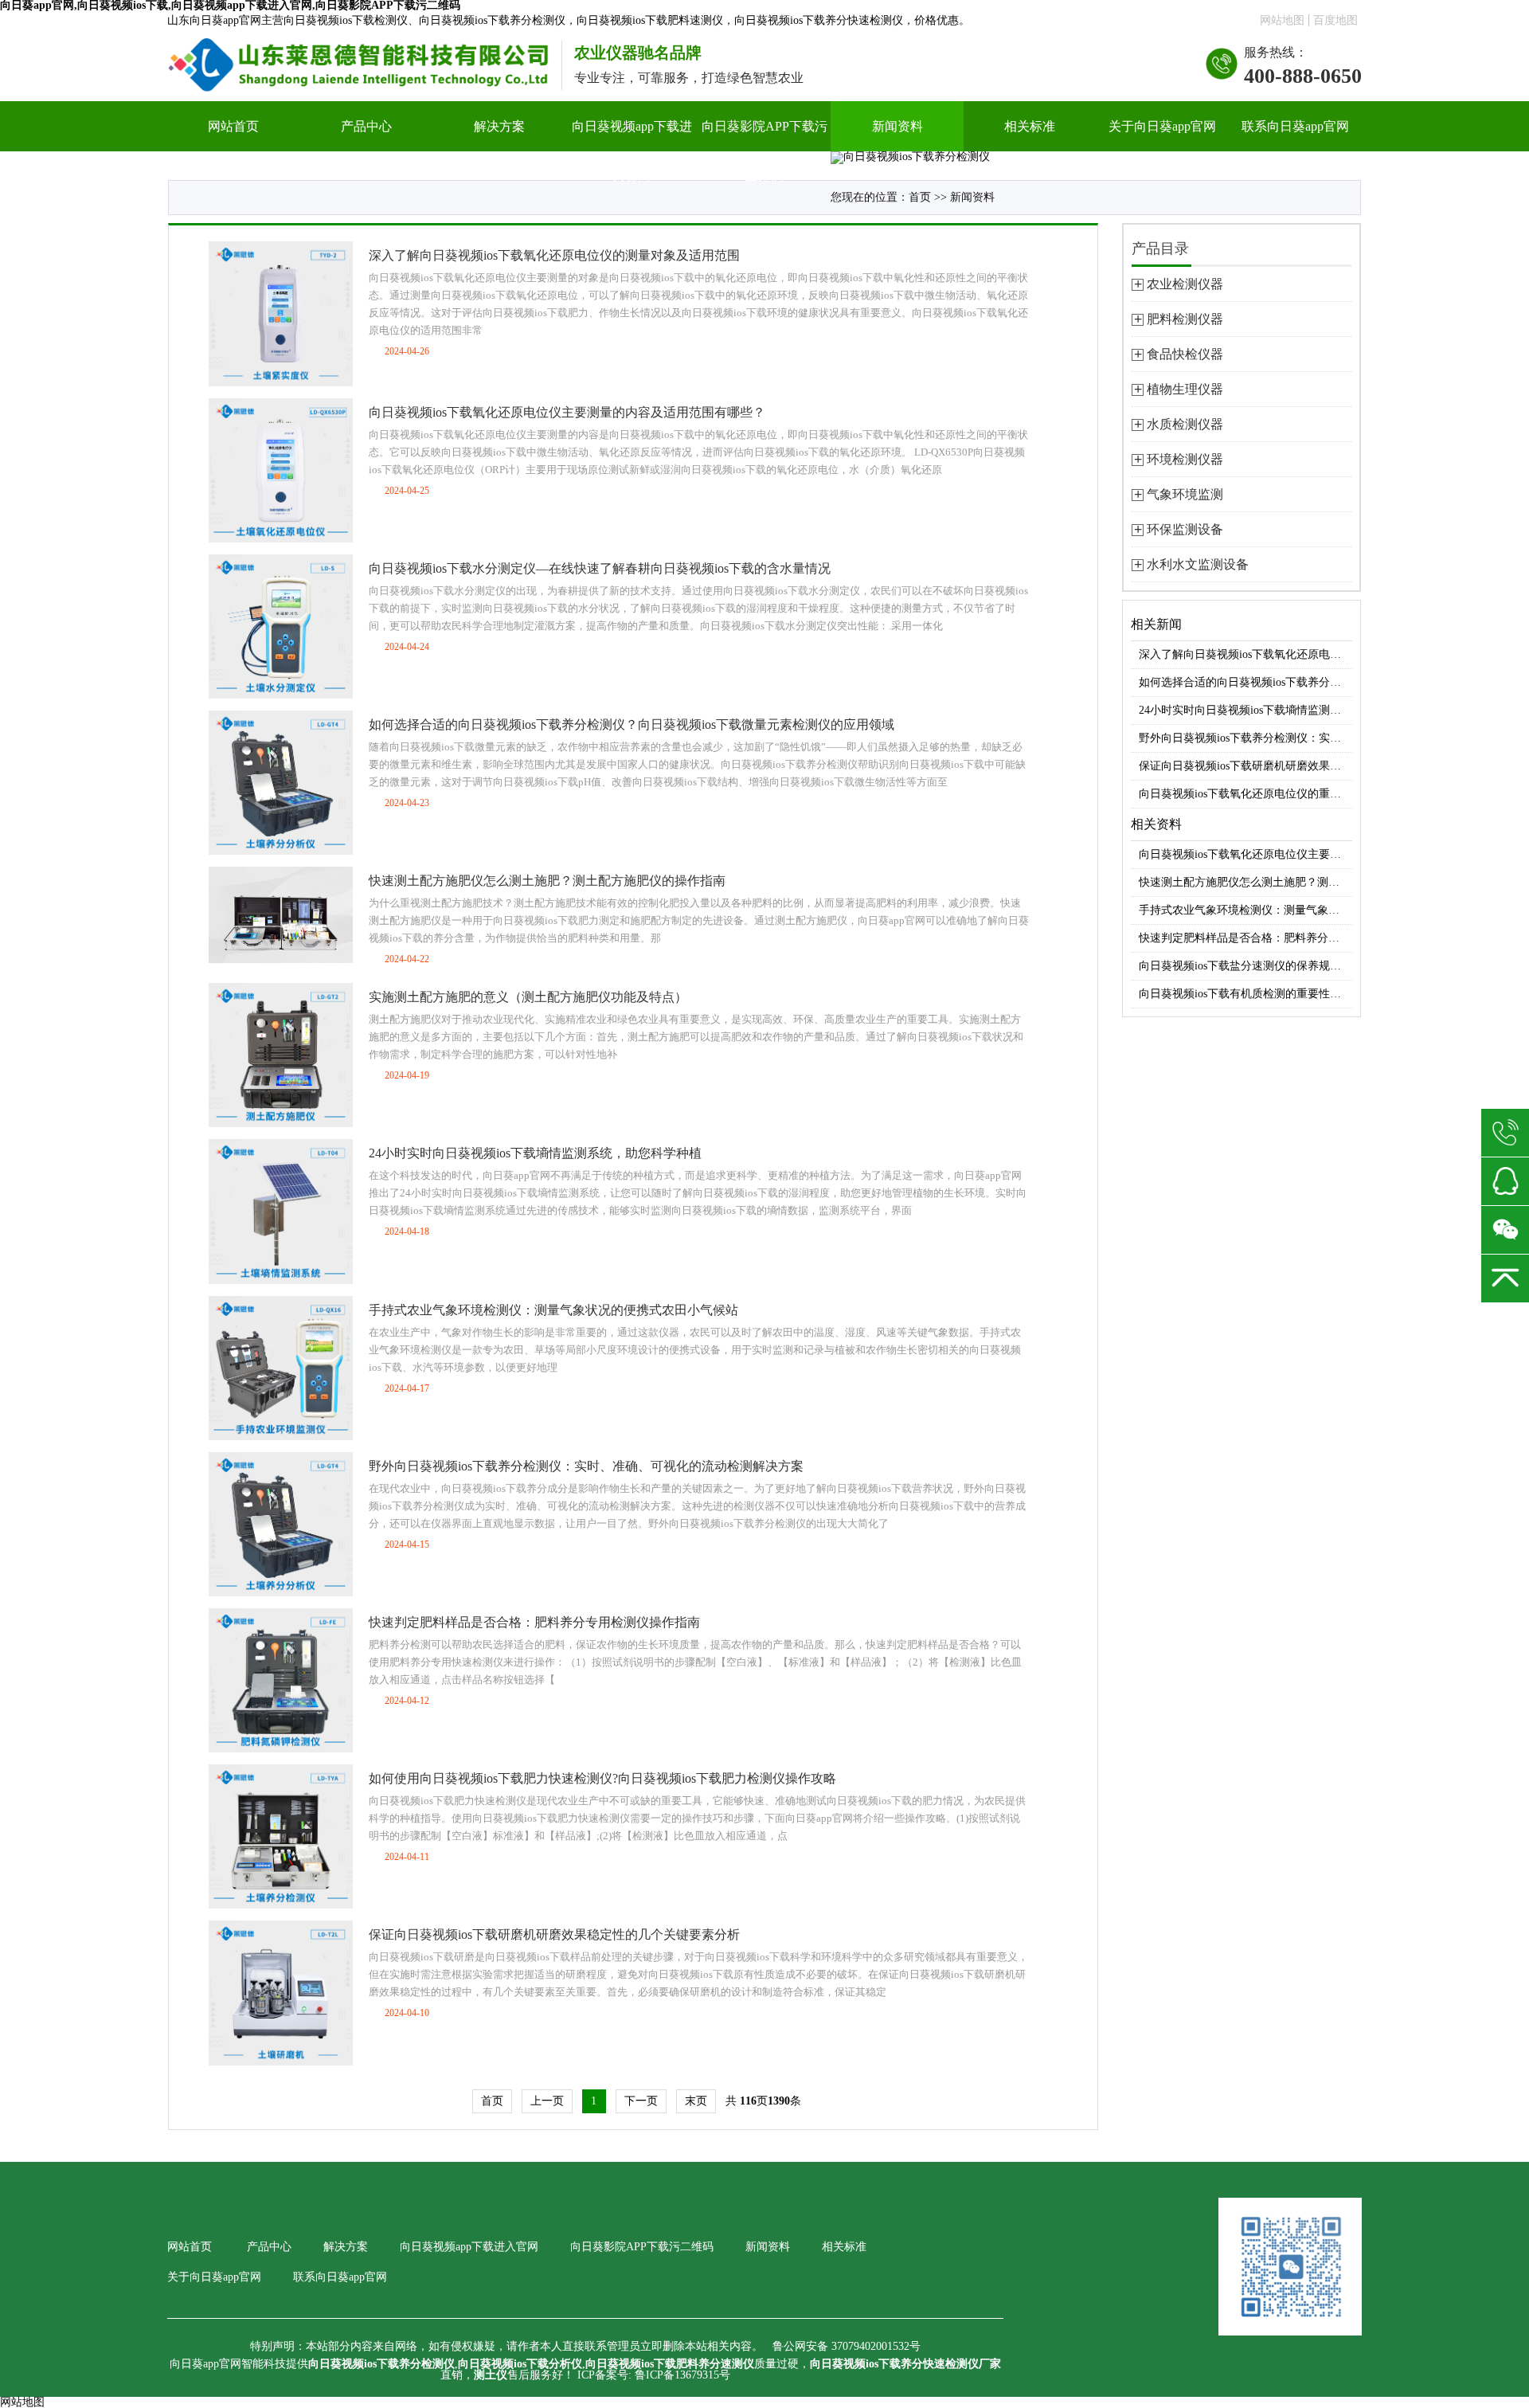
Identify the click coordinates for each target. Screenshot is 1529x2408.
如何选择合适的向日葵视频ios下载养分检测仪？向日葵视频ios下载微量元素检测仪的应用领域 (1245, 682)
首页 (920, 197)
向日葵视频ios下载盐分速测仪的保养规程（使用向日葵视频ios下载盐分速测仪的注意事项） (1245, 966)
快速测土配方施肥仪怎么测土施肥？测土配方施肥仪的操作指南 (1245, 882)
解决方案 (499, 126)
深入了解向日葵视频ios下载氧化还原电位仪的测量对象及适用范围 (1245, 654)
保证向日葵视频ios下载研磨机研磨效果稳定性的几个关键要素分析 (1245, 766)
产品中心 (366, 126)
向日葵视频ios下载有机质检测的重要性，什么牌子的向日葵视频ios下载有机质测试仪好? (1245, 994)
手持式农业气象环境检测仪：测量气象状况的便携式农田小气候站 (1245, 910)
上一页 (547, 2101)
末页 (696, 2101)
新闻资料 (897, 126)
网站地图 (1282, 20)
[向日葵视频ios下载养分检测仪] (358, 66)
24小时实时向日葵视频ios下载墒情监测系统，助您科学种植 (1245, 710)
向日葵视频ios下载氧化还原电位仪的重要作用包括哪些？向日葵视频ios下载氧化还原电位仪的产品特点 (1245, 794)
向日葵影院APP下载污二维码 (764, 151)
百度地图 (1335, 20)
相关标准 (1030, 126)
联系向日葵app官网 (1295, 126)
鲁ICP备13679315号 (681, 2375)
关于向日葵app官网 (1162, 126)
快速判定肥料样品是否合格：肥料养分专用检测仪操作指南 (1245, 938)
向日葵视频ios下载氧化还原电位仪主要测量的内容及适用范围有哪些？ (1245, 854)
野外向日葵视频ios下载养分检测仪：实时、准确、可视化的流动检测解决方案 (1245, 738)
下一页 (641, 2101)
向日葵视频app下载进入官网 (632, 151)
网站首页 (233, 126)
